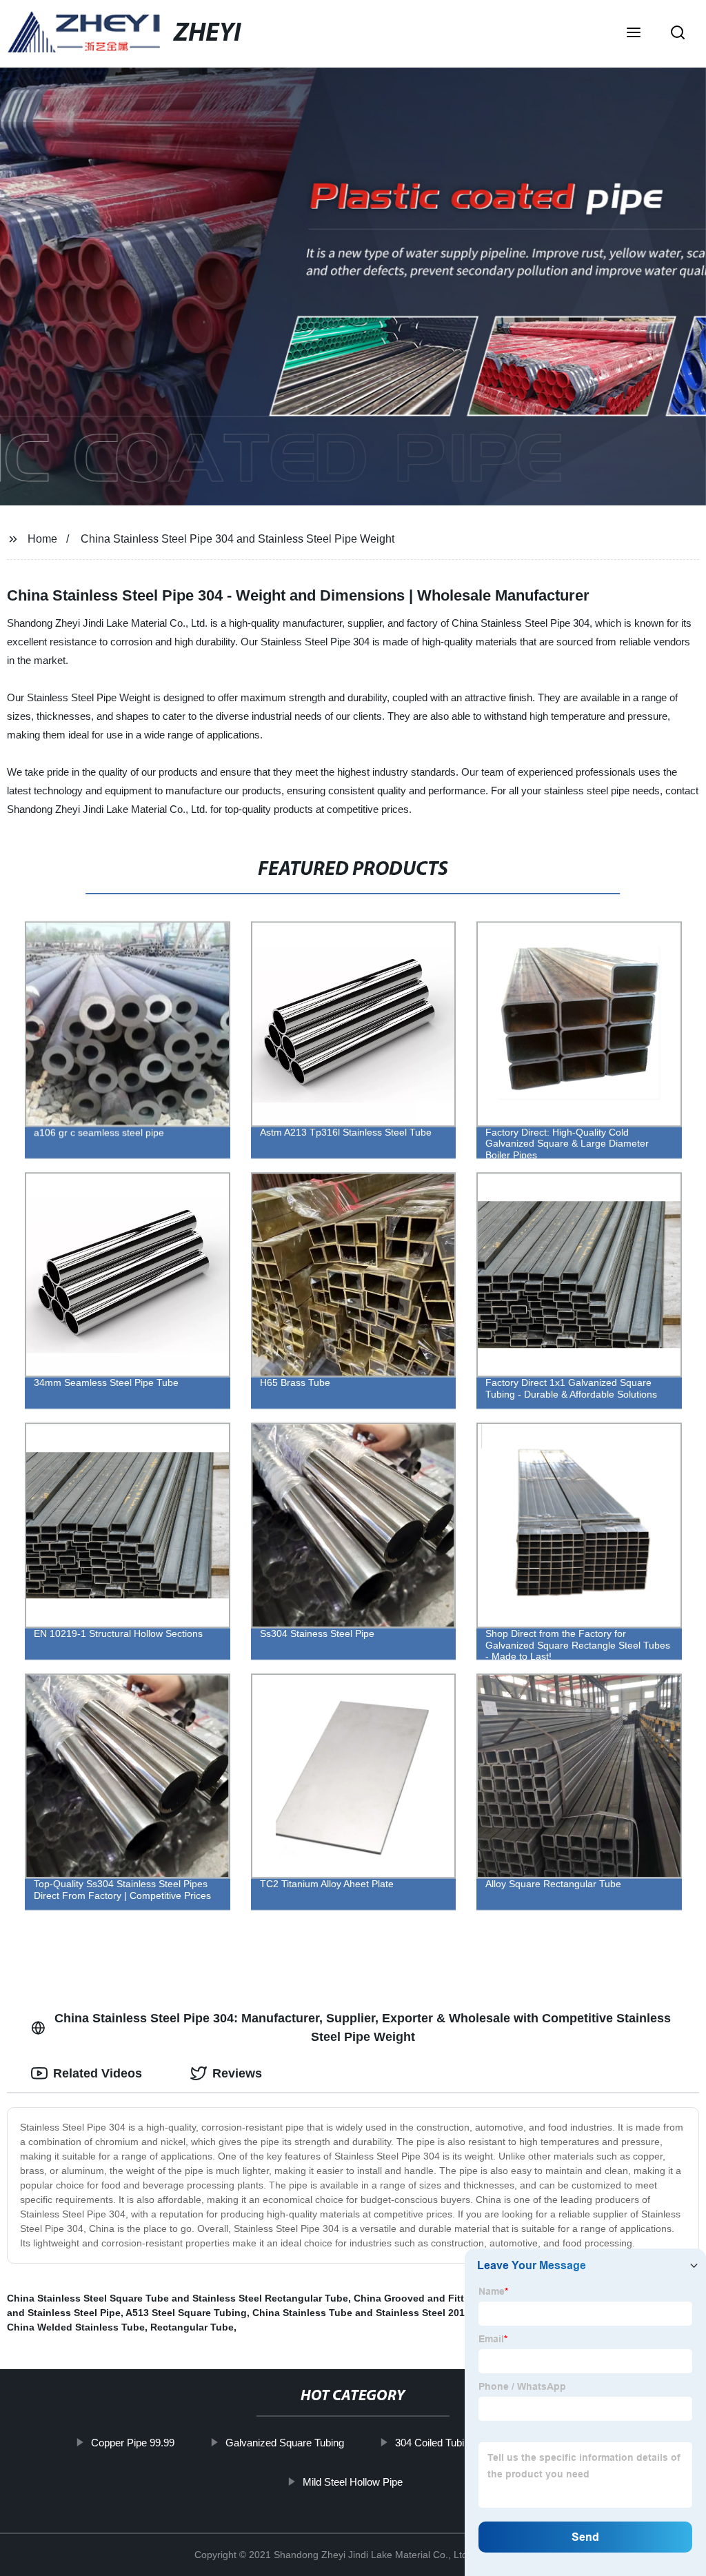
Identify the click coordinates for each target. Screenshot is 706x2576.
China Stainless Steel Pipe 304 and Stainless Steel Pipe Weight (238, 539)
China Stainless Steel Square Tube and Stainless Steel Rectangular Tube (178, 2298)
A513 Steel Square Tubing (186, 2313)
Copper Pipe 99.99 (133, 2443)
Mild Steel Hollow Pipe (353, 2481)
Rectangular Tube (192, 2327)
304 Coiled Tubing (435, 2443)
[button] (634, 34)
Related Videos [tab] (98, 2073)
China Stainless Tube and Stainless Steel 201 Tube (372, 2313)
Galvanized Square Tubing (285, 2443)
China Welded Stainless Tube (76, 2327)
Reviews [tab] (237, 2073)
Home (42, 539)
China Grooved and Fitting (416, 2298)
